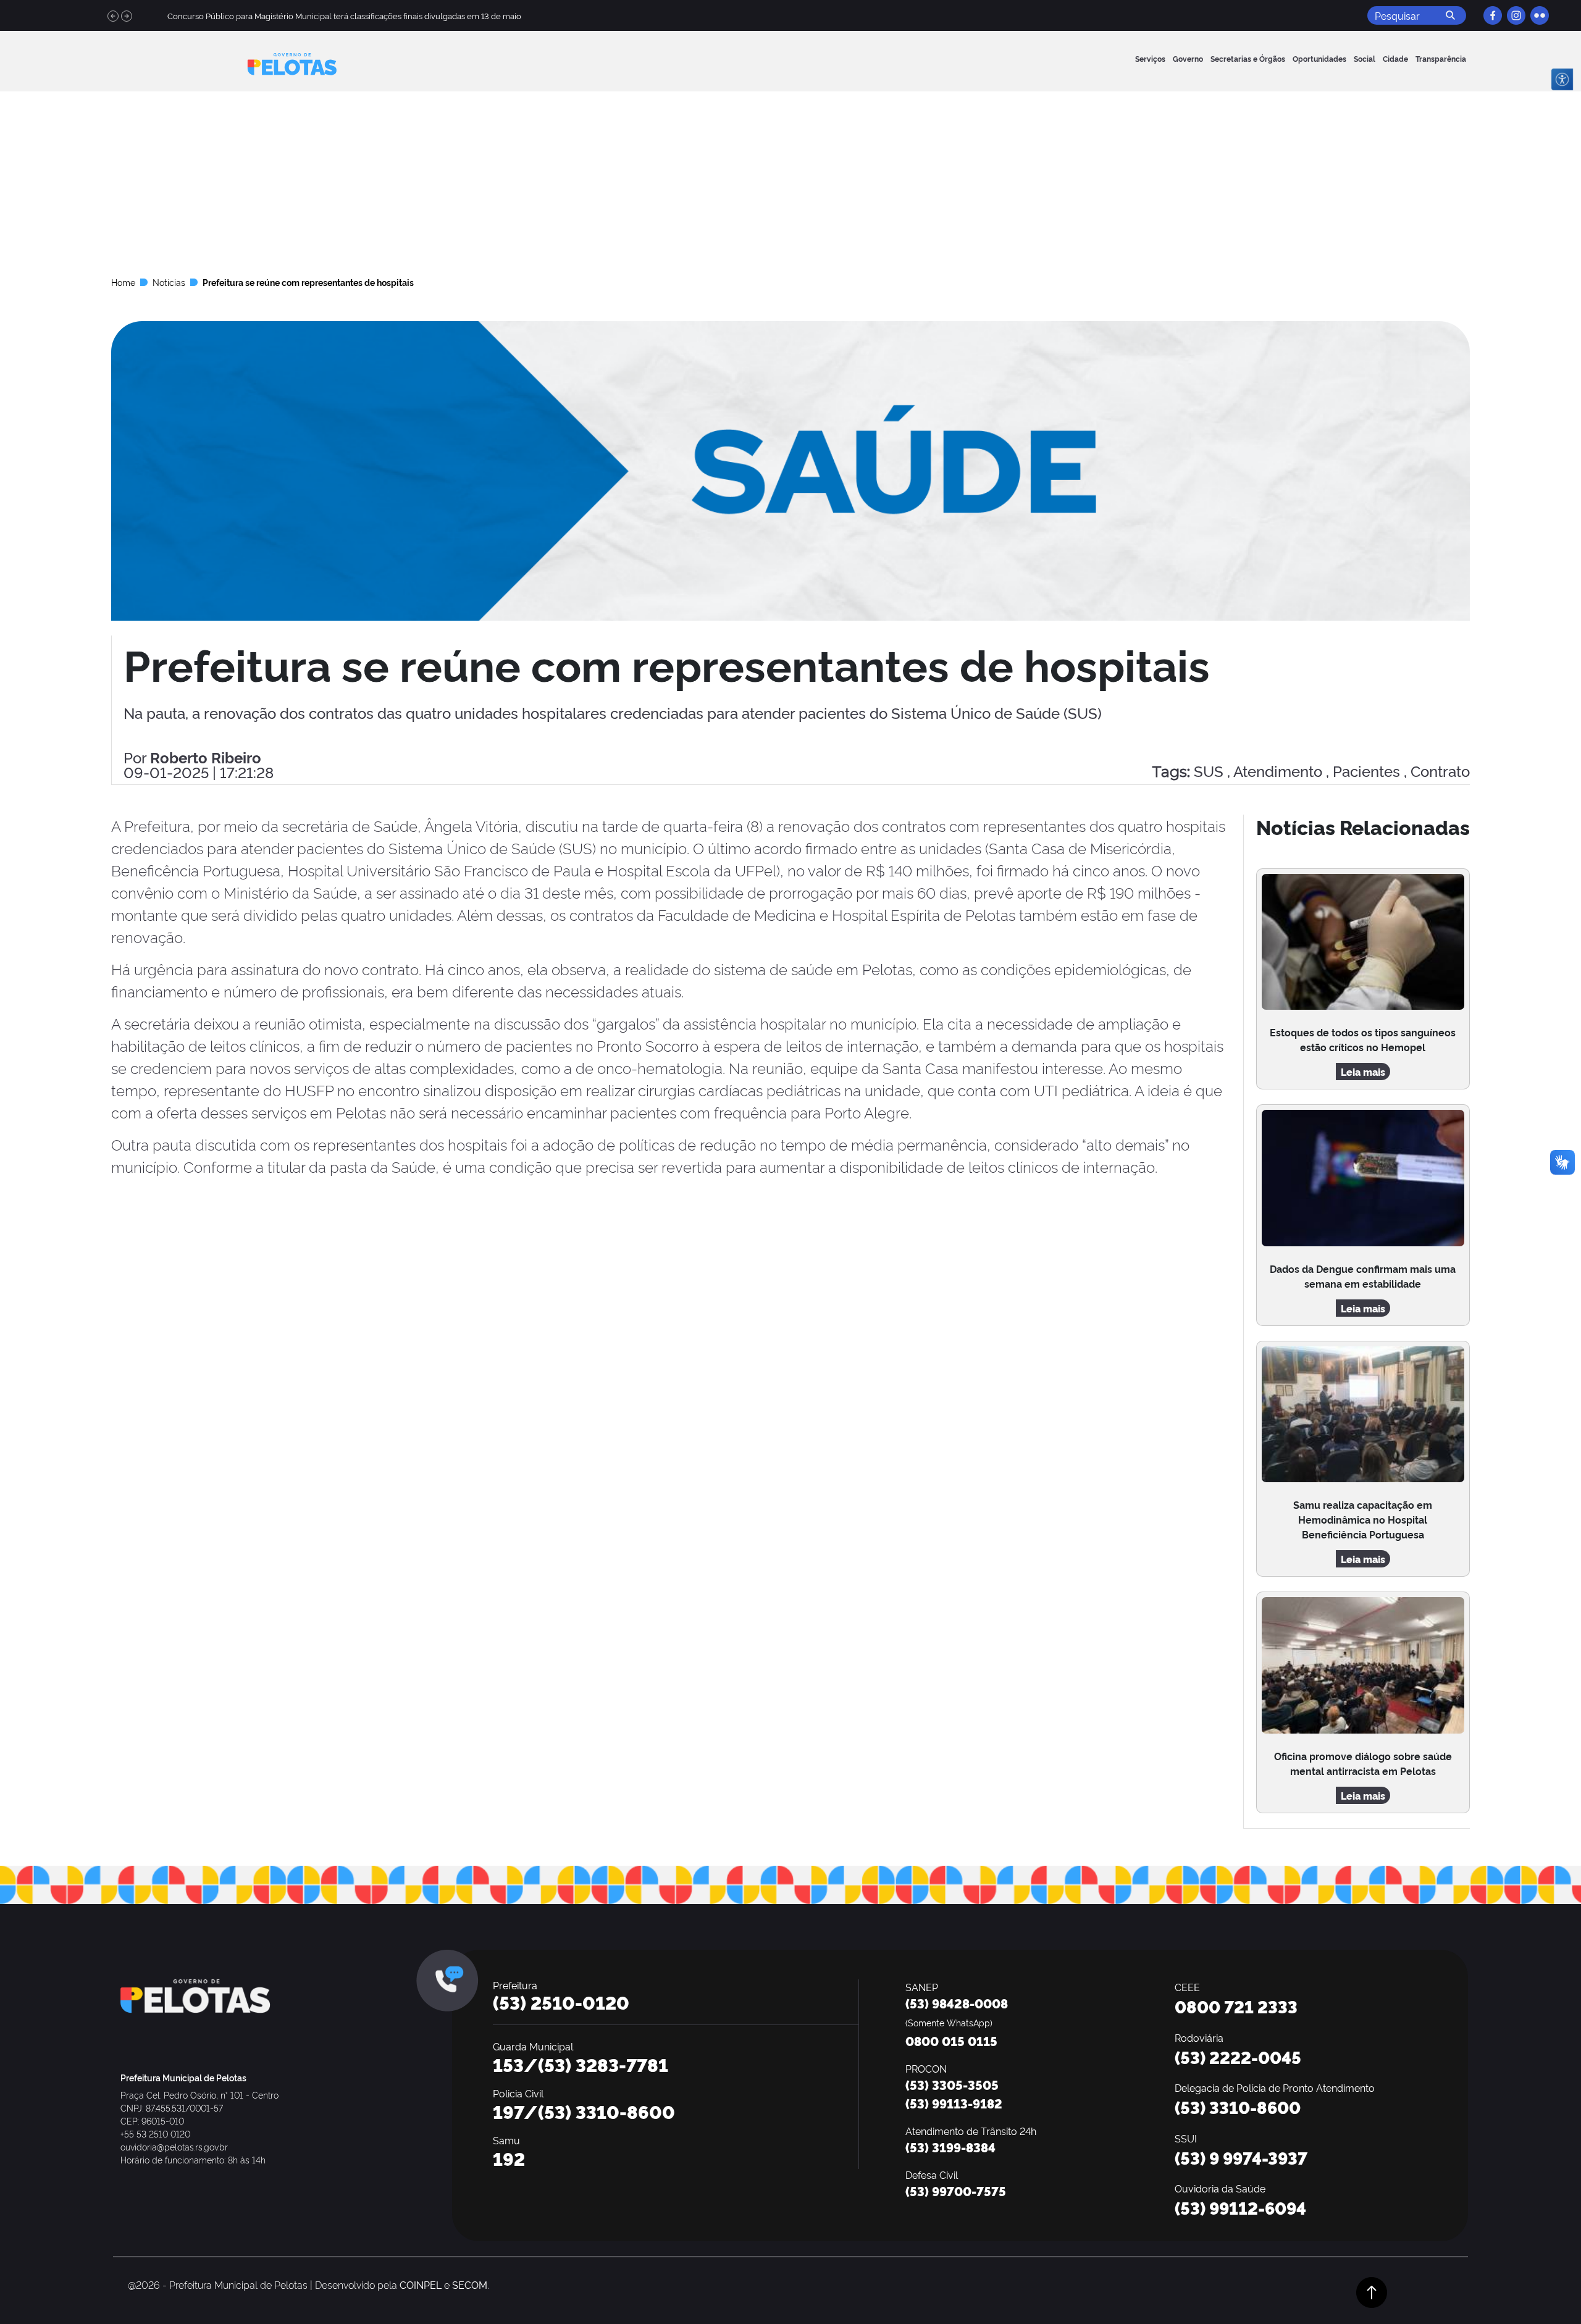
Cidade (1395, 58)
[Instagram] (1516, 15)
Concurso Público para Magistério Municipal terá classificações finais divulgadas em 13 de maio (344, 15)
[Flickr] (1540, 15)
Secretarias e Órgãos (1248, 58)
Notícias (169, 282)
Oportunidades (1319, 58)
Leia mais (1363, 1072)
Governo (1188, 58)
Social (1365, 58)
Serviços (1150, 58)
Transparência (1441, 58)
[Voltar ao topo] (1372, 2289)
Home (123, 282)
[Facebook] (1493, 15)
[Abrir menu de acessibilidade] (1562, 79)
